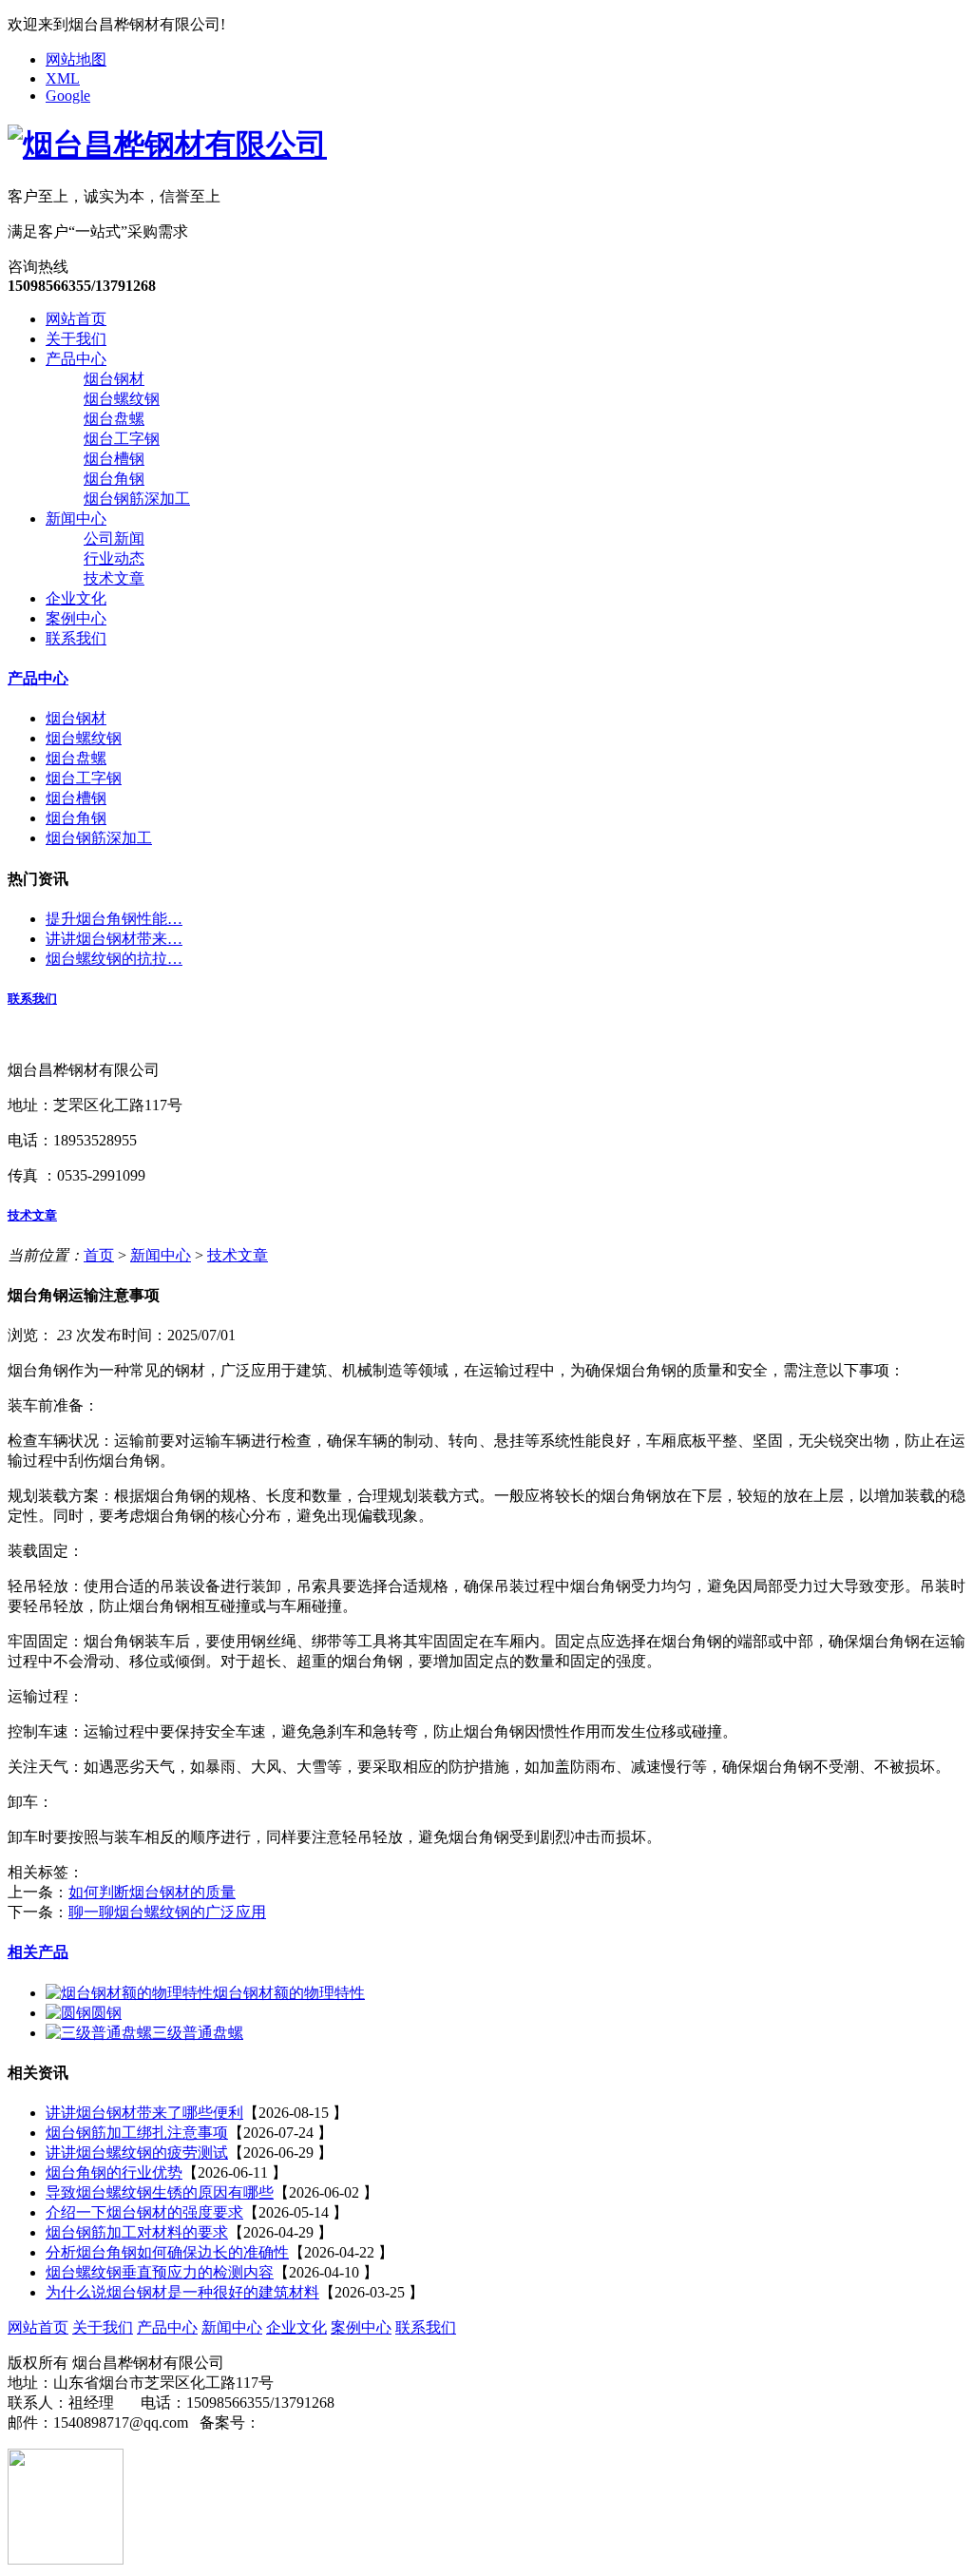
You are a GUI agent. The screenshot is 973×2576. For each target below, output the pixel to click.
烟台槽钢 (114, 459)
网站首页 (76, 319)
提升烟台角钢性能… (114, 919)
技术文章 (114, 578)
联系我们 (76, 638)
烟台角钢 (114, 479)
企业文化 (76, 598)
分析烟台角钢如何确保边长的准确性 (167, 2252)
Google (68, 96)
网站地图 (76, 59)
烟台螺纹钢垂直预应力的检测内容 (160, 2272)
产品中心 (76, 359)
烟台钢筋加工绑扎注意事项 (137, 2133)
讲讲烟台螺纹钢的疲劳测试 (137, 2153)
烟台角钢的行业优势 (114, 2172)
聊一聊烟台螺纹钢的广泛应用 (167, 1912)
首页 (99, 1255)
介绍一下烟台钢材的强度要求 (144, 2212)
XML (63, 78)
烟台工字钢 (122, 439)
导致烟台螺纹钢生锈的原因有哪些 (160, 2192)
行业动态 (114, 558)
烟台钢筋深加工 (137, 499)
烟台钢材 (114, 379)
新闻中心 (76, 519)
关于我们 (76, 339)
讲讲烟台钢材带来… (114, 939)
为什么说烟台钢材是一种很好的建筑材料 (182, 2292)
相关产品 (38, 1952)
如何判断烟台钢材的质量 (152, 1892)
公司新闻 (114, 538)
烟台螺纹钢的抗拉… (114, 959)
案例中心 (76, 618)
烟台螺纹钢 (122, 399)
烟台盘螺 (114, 419)
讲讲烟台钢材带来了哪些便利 (144, 2113)
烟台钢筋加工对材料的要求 (137, 2232)
